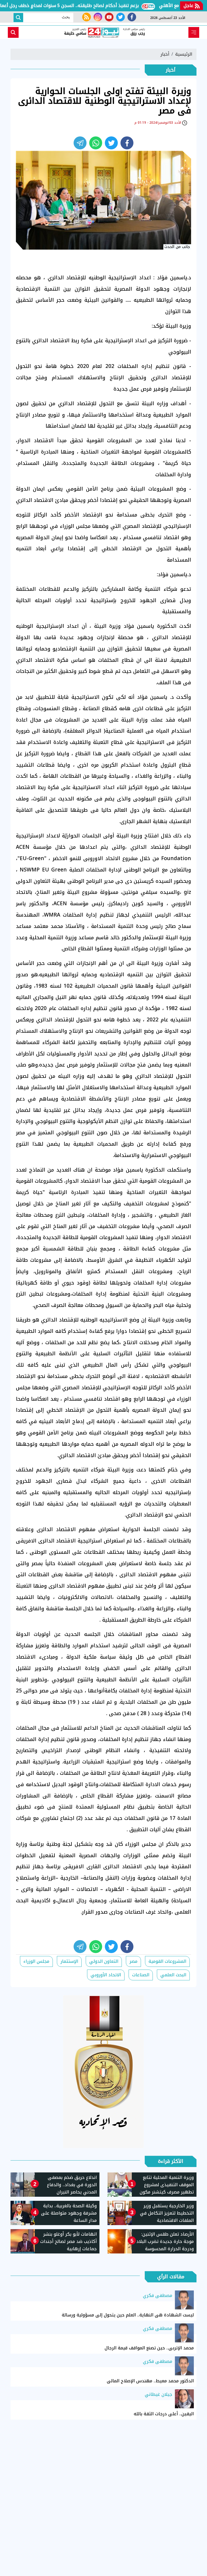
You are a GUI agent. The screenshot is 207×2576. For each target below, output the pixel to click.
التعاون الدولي (104, 1961)
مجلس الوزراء (36, 1961)
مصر (133, 1961)
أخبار (165, 54)
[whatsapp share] (96, 143)
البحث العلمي (173, 1975)
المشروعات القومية (167, 1961)
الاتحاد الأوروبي (106, 1975)
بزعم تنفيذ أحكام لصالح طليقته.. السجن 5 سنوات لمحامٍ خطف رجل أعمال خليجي (88, 6)
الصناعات (141, 1975)
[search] (13, 32)
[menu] (194, 32)
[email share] (80, 143)
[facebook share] (127, 143)
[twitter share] (111, 143)
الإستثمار (69, 1961)
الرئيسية (184, 54)
